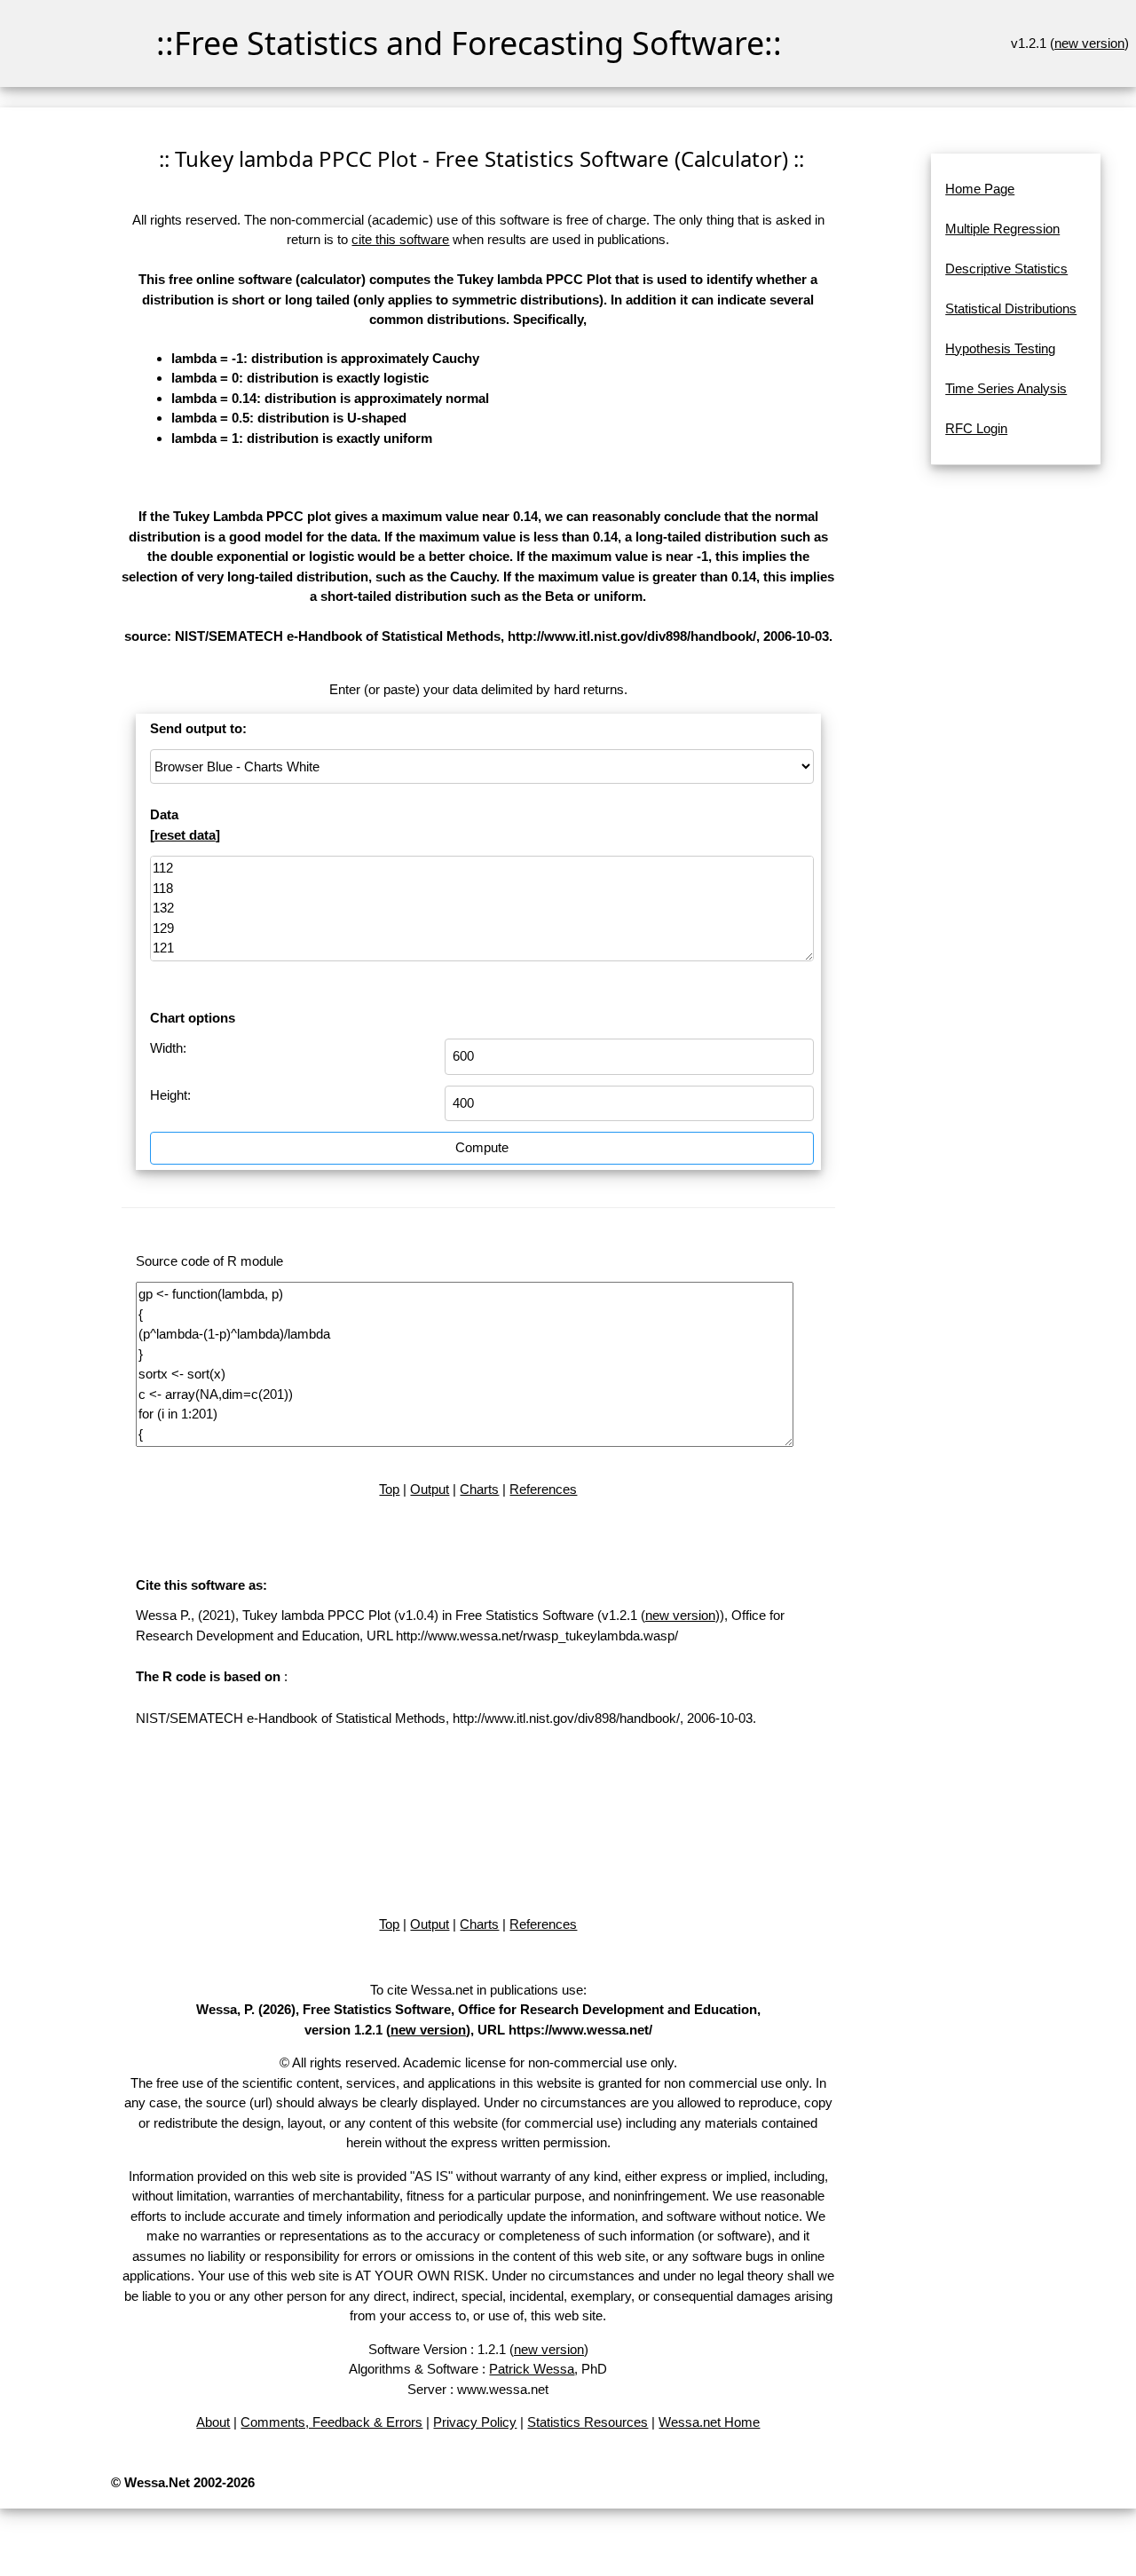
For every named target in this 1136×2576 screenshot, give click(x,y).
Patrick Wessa (532, 2369)
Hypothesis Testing (1000, 348)
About (213, 2422)
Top (389, 1489)
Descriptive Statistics (1006, 269)
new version (1089, 43)
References (543, 1489)
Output (430, 1489)
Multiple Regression (1002, 229)
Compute (482, 1147)
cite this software (400, 239)
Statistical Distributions (1011, 308)
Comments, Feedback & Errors (331, 2422)
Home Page (980, 189)
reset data (185, 835)
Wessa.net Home (709, 2422)
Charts (479, 1489)
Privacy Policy (475, 2422)
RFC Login (976, 428)
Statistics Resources (588, 2422)
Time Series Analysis (1006, 388)
